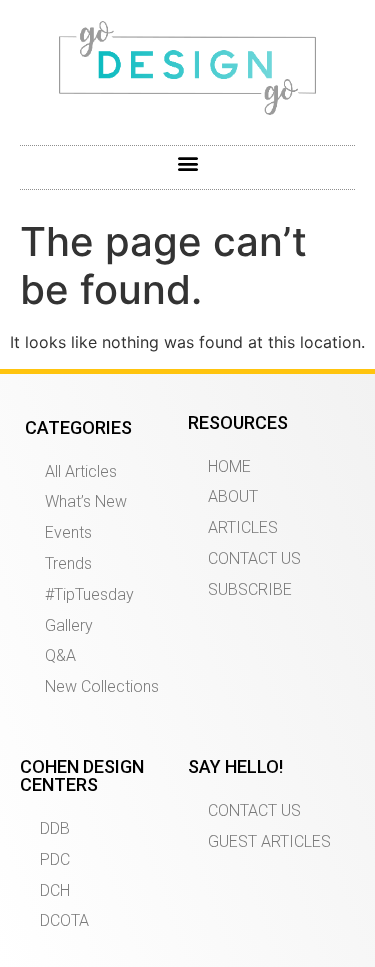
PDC (55, 859)
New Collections (102, 686)
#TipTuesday (89, 594)
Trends (68, 563)
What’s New (86, 501)
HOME (229, 466)
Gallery (69, 625)
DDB (55, 828)
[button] (187, 162)
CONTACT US (254, 558)
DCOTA (64, 920)
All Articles (81, 471)
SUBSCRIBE (250, 589)
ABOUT (233, 496)
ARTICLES (243, 527)
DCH (55, 890)
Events (68, 532)
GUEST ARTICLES (269, 841)
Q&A (60, 655)
